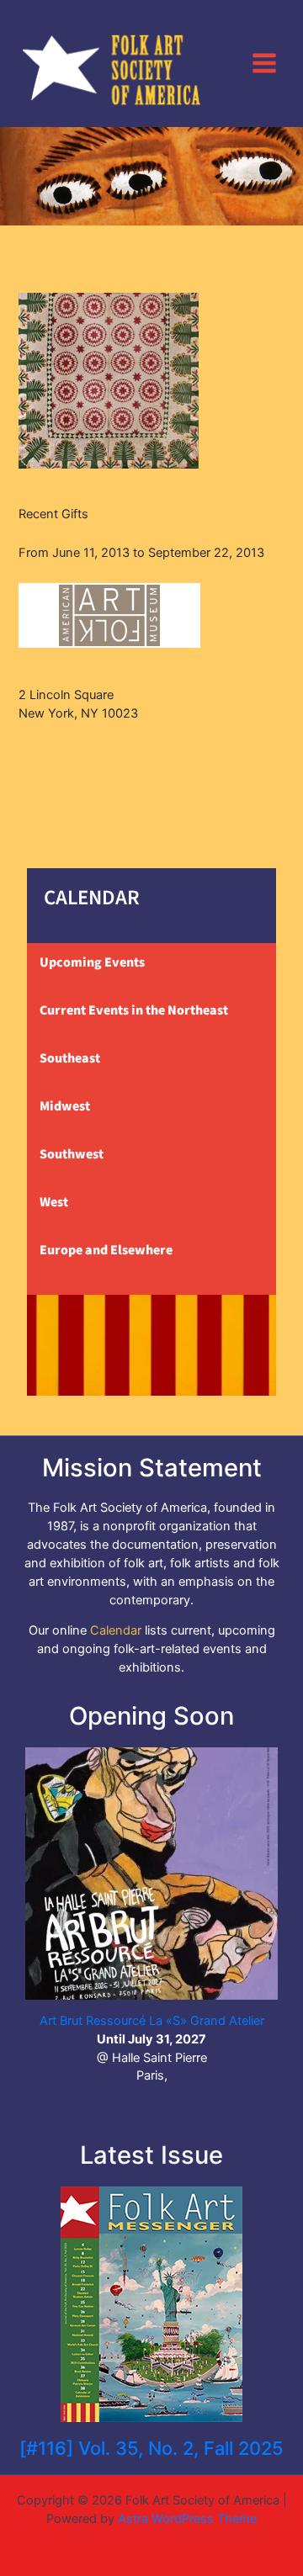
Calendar (116, 1630)
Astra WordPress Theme (187, 2519)
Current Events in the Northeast (134, 1010)
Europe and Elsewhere (106, 1250)
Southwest (72, 1154)
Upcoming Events (92, 962)
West (54, 1202)
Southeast (70, 1058)
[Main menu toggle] (264, 63)
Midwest (65, 1106)
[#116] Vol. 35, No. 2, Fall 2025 (151, 2448)
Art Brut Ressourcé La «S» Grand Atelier (152, 2021)
